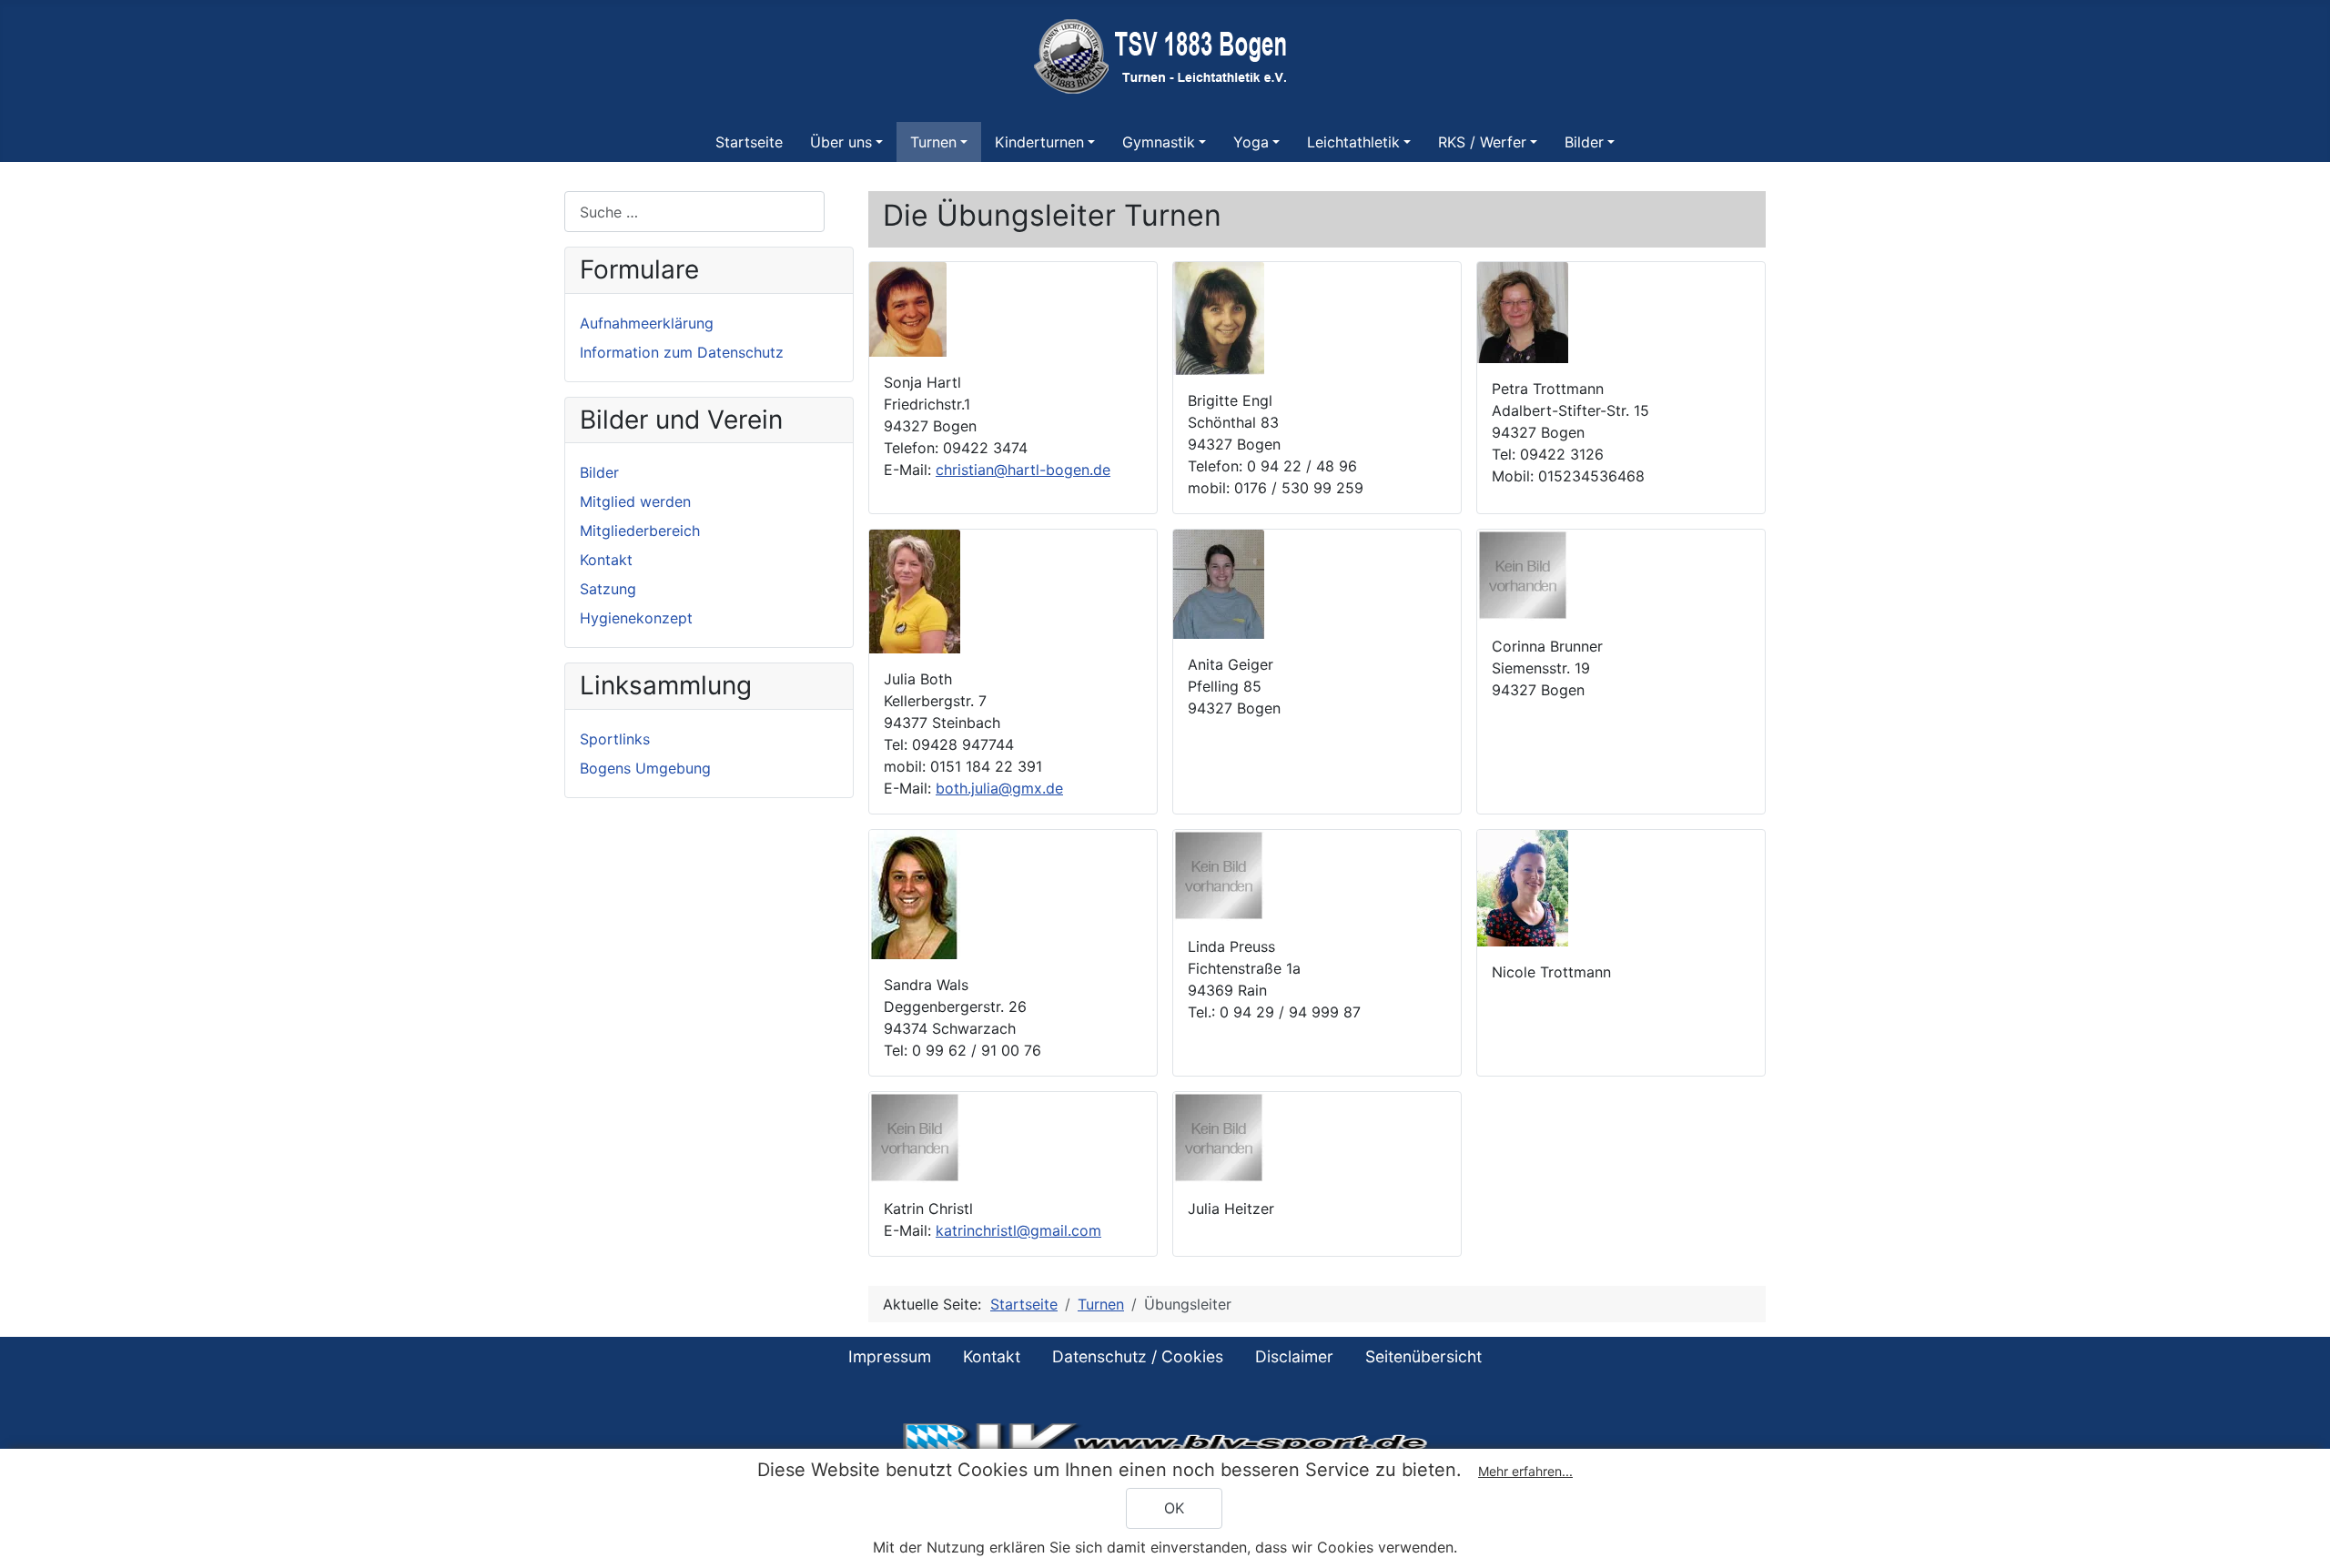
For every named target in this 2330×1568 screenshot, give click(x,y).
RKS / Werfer (1482, 142)
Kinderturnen (1039, 142)
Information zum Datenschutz (682, 352)
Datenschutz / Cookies (1138, 1356)
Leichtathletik (1353, 142)
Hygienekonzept (636, 618)
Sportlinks (615, 739)
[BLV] (1165, 1442)
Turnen (933, 142)
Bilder (1584, 142)
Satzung (608, 589)
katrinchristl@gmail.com (1018, 1230)
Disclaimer (1294, 1356)
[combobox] (694, 212)
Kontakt (606, 560)
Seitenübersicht (1423, 1356)
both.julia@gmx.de (999, 788)
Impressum (890, 1356)
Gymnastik (1159, 142)
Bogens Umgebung (645, 768)
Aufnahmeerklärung (647, 323)
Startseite (749, 142)
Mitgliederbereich (640, 531)
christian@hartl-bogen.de (1023, 470)
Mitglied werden (635, 501)
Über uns (841, 142)
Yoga (1251, 142)
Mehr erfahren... (1525, 1471)
